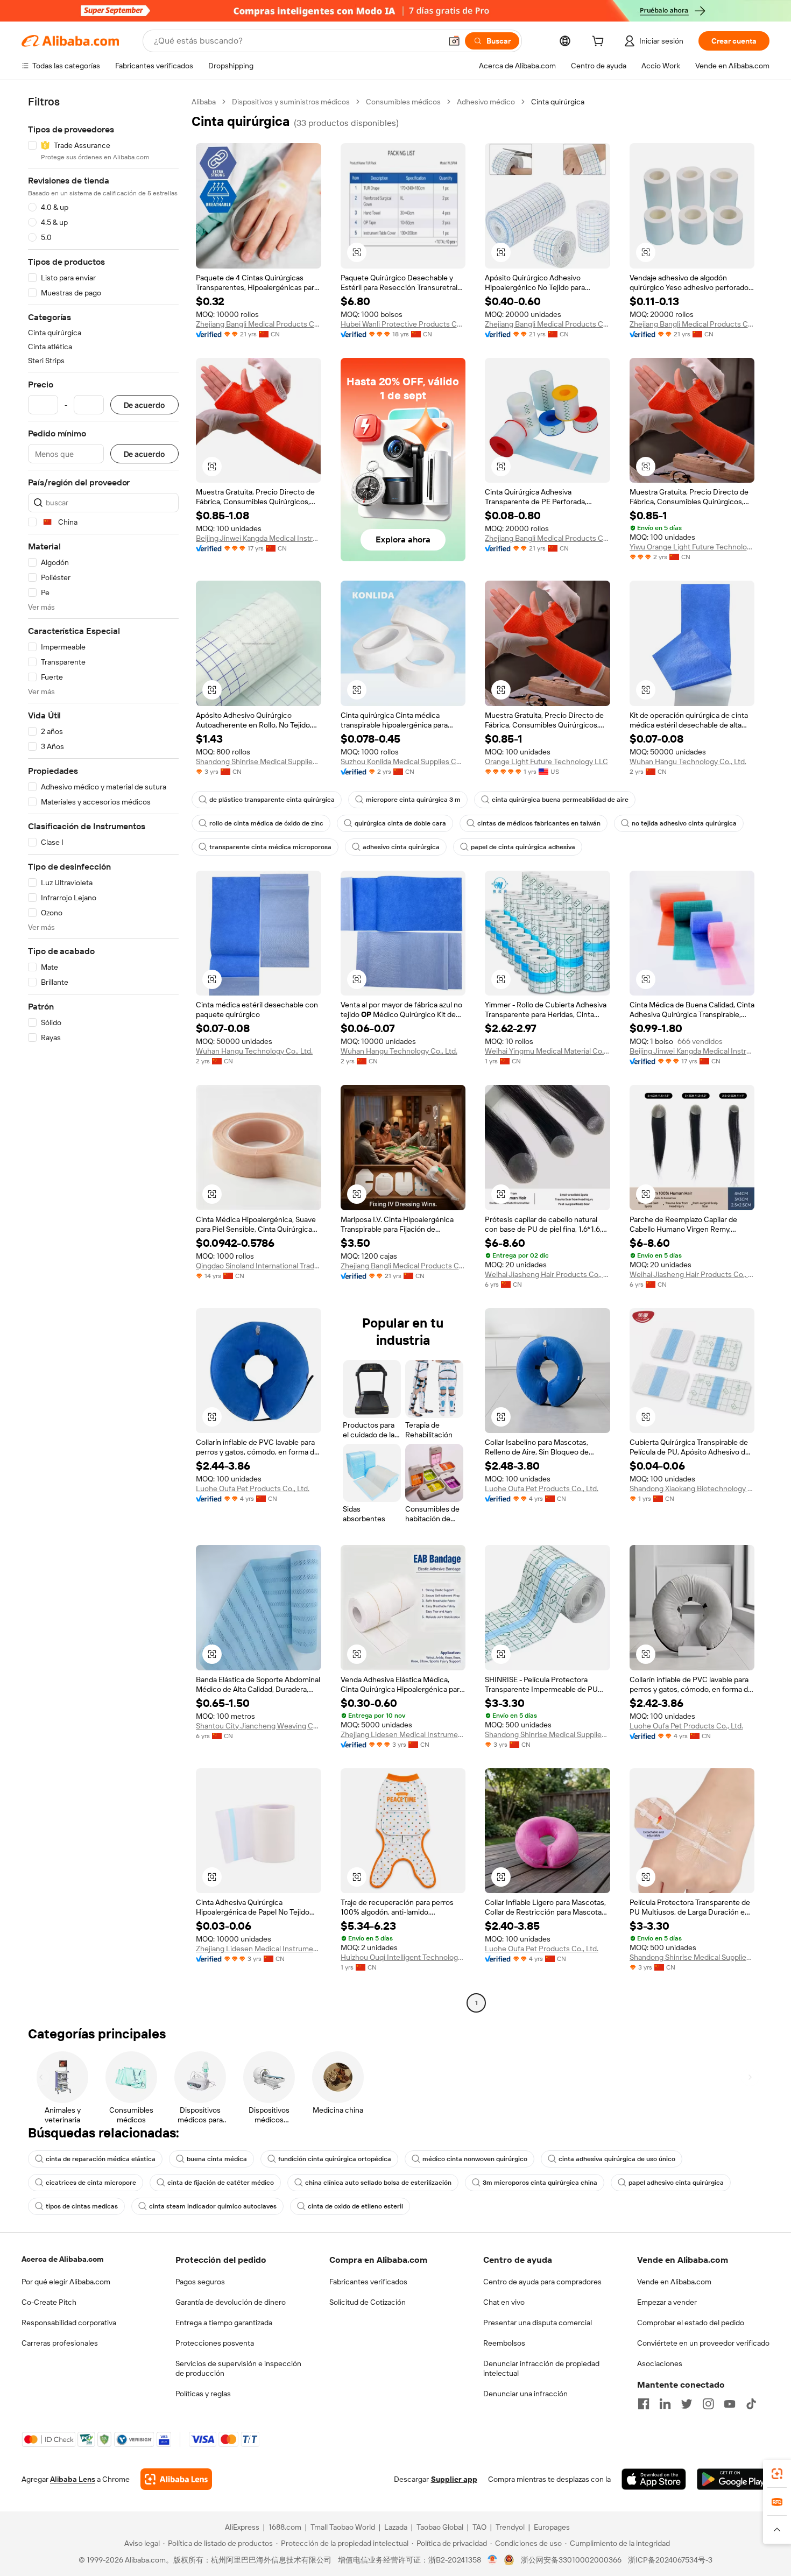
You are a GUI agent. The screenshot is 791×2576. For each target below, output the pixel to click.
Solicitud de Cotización (368, 2302)
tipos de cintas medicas (82, 2206)
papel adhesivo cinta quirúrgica (676, 2183)
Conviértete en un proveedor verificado (703, 2343)
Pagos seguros (200, 2282)
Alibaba (204, 102)
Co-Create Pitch (49, 2302)
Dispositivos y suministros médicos (291, 102)
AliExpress (242, 2527)
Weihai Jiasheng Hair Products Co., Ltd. (548, 1274)
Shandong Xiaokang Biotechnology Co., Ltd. (692, 1488)
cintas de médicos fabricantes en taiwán (539, 823)
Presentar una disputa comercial (538, 2323)
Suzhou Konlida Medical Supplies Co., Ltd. (403, 761)
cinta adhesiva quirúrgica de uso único (617, 2159)
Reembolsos (504, 2343)
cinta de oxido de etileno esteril (355, 2206)
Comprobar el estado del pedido (691, 2323)
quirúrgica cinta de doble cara (400, 823)
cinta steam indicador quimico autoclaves (213, 2206)
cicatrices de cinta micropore (91, 2183)
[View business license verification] (493, 2560)
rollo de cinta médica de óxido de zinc (266, 823)
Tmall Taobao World (343, 2527)
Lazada (396, 2527)
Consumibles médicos (403, 102)
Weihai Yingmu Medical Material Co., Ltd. (548, 1051)
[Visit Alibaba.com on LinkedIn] (665, 2404)
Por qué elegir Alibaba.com (66, 2282)
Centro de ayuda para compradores (542, 2282)
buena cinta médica (217, 2159)
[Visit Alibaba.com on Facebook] (644, 2404)
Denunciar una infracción (525, 2394)
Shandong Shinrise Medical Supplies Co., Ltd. (259, 761)
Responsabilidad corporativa (69, 2323)
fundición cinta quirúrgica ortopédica (335, 2159)
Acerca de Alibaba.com (62, 2259)
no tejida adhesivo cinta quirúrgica (684, 823)
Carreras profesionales (60, 2343)
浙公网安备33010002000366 (571, 2560)
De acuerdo (144, 405)
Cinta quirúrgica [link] (558, 102)
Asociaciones (660, 2363)
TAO (479, 2527)
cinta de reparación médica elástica (101, 2159)
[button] (454, 41)
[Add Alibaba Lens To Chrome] (176, 2479)
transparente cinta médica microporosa (270, 847)
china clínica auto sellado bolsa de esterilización (378, 2183)
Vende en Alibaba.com (674, 2282)
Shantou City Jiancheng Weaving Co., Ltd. (259, 1726)
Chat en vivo (504, 2302)
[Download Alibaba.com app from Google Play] (733, 2479)
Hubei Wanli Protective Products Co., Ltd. (403, 324)
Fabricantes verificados (368, 2282)
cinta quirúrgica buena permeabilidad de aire (560, 800)
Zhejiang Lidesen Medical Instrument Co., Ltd (403, 1734)
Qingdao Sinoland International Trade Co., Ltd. (259, 1266)
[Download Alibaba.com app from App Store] (654, 2479)
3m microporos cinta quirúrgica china (540, 2183)
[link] (777, 2474)
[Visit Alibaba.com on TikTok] (751, 2404)
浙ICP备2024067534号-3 (670, 2560)
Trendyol (510, 2527)
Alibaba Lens (73, 2479)
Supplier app (454, 2479)
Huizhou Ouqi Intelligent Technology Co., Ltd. (403, 1957)
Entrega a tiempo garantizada (224, 2323)
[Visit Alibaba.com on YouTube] (730, 2404)
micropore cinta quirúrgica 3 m (413, 800)
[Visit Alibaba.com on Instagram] (708, 2404)
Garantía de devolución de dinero (231, 2302)
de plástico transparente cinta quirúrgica (272, 800)
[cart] (600, 43)
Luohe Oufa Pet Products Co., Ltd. (253, 1488)
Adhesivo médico (486, 102)
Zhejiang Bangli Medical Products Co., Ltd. (259, 324)
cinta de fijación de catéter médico (221, 2183)
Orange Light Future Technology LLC (546, 761)
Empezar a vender (667, 2302)
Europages (552, 2527)
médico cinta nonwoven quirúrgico (475, 2159)
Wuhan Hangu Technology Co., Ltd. (688, 761)
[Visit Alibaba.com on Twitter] (687, 2404)
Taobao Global (440, 2527)
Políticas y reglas (203, 2394)
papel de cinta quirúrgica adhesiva (523, 847)
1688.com (285, 2527)
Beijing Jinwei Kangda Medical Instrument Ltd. (259, 538)
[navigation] (103, 1054)
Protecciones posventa (215, 2343)
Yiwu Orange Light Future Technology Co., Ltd (692, 547)
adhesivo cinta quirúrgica (401, 847)
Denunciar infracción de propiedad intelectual (541, 2368)
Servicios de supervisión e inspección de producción (238, 2368)
